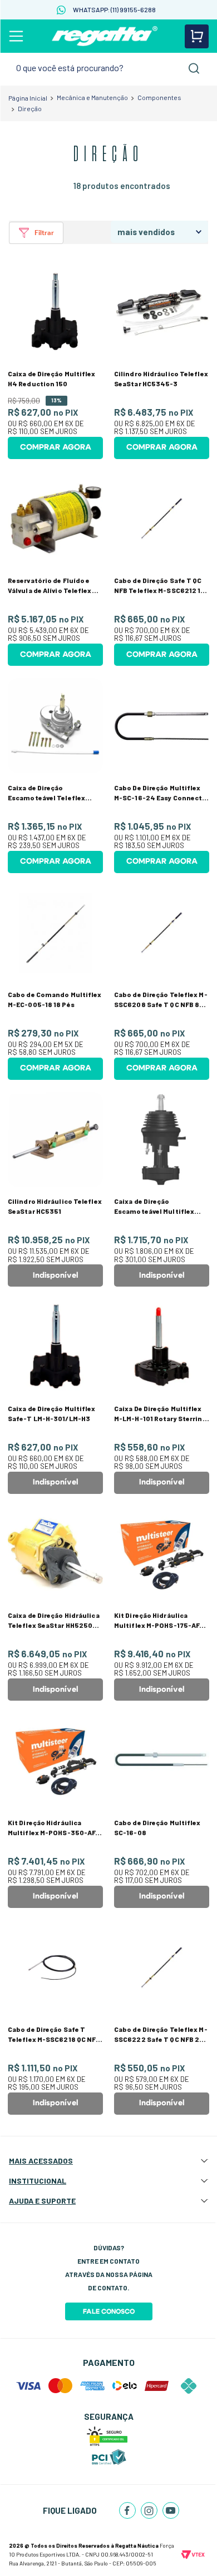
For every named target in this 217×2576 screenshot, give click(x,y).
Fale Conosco (109, 2311)
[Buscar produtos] (194, 68)
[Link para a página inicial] (28, 98)
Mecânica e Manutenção (92, 97)
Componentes (159, 97)
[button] (36, 233)
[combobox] (108, 68)
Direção (30, 108)
